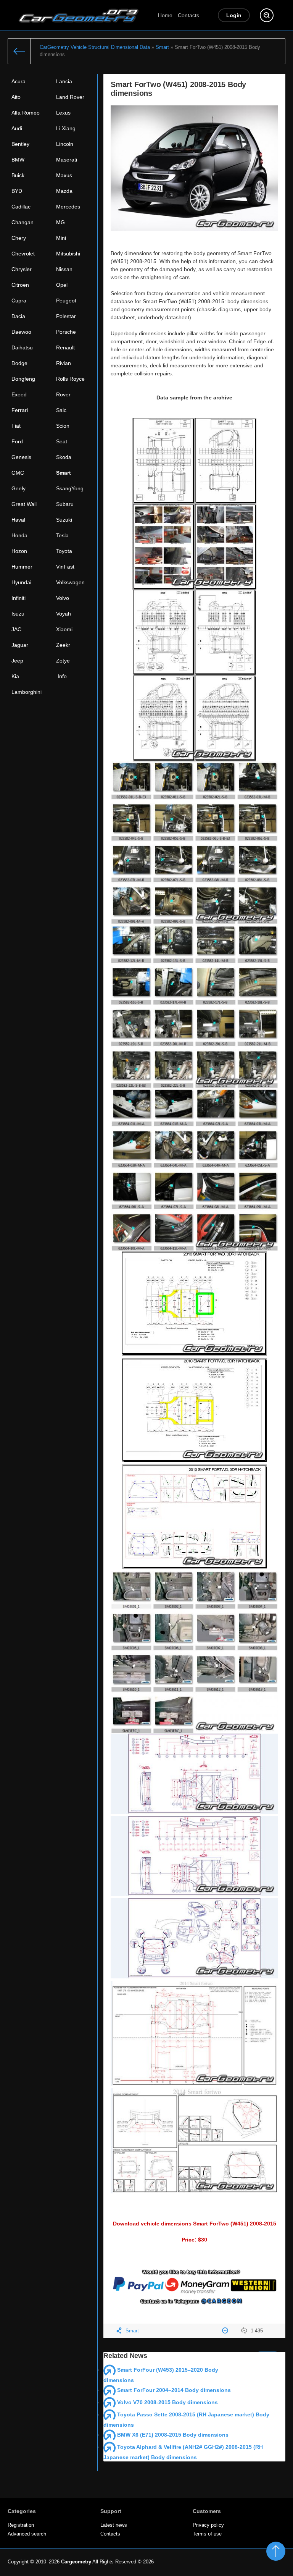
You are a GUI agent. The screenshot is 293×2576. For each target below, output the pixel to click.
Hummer (22, 567)
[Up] (276, 2551)
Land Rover (70, 97)
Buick (18, 175)
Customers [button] (207, 2511)
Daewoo (21, 332)
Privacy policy (208, 2525)
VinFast (65, 567)
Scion (63, 426)
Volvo (63, 598)
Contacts (188, 15)
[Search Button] (267, 15)
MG (60, 222)
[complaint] (226, 2331)
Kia (15, 676)
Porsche (66, 332)
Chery (19, 238)
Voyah (64, 614)
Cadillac (21, 207)
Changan (23, 222)
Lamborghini (27, 692)
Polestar (66, 316)
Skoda (64, 457)
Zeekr (63, 645)
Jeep (17, 661)
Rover (63, 394)
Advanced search (27, 2534)
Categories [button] (22, 2511)
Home (165, 15)
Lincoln (65, 144)
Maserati (67, 160)
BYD (17, 191)
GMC (18, 473)
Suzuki (64, 520)
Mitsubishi (68, 254)
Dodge (19, 363)
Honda (19, 535)
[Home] (19, 51)
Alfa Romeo (26, 113)
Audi (17, 128)
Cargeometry (76, 2562)
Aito (16, 97)
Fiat (16, 426)
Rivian (64, 363)
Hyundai (21, 582)
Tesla (62, 535)
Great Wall (24, 504)
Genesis (21, 457)
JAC (16, 629)
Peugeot (66, 301)
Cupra (19, 301)
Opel (62, 285)
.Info (61, 676)
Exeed (19, 394)
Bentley (20, 144)
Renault (65, 347)
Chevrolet (23, 254)
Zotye (63, 661)
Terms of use (207, 2534)
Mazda (64, 191)
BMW (18, 160)
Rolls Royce (70, 379)
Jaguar (20, 645)
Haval (18, 520)
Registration (21, 2525)
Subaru (65, 504)
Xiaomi (64, 629)
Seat (62, 441)
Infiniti (19, 598)
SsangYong (70, 488)
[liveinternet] (269, 2563)
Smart (64, 473)
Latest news (114, 2525)
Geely (19, 488)
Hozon (19, 551)
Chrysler (22, 269)
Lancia (64, 81)
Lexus (63, 113)
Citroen (20, 285)
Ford (17, 441)
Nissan (64, 269)
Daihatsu (22, 347)
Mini (61, 238)
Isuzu (18, 614)
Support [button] (111, 2511)
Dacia (18, 316)
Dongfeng (23, 379)
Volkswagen (70, 582)
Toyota (64, 551)
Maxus (64, 175)
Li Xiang (66, 128)
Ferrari (20, 410)
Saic (61, 410)
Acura (19, 81)
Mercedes (68, 207)
